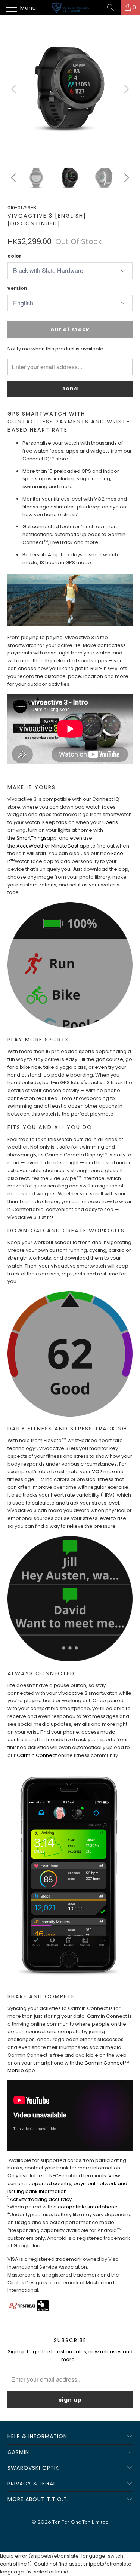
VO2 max (103, 1471)
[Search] (113, 7)
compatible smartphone (88, 2207)
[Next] (125, 89)
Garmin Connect (37, 1755)
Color (14, 256)
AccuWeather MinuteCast (47, 846)
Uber (108, 822)
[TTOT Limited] (70, 7)
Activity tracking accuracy (41, 2199)
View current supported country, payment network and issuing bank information (67, 2183)
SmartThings (32, 838)
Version (17, 288)
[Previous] (15, 89)
